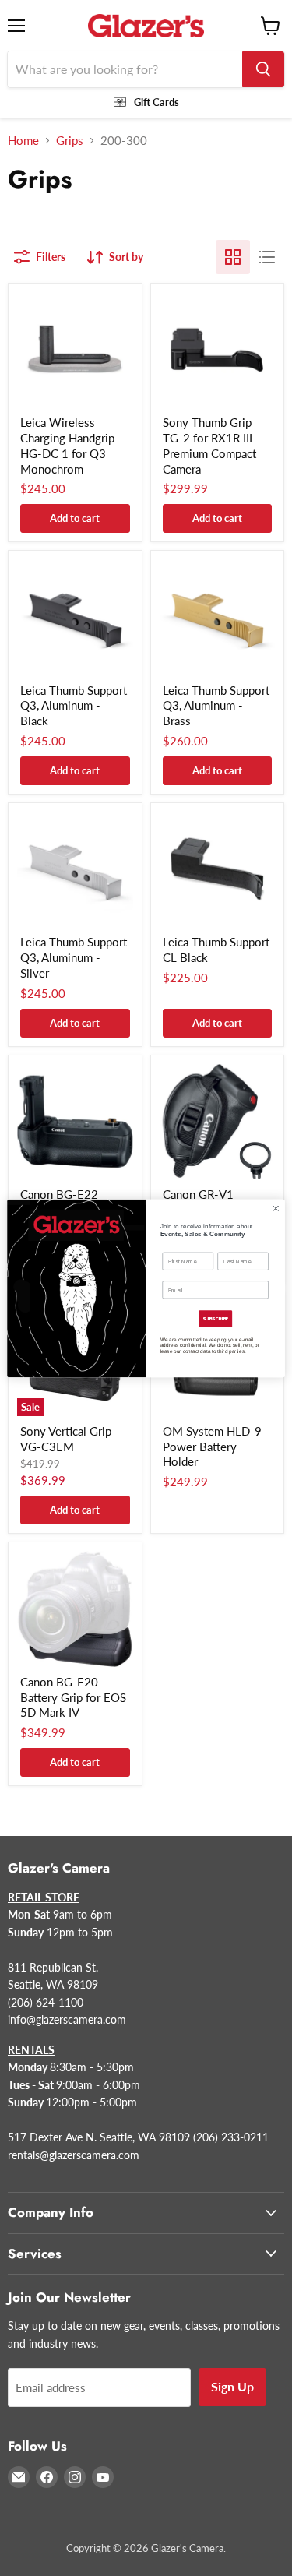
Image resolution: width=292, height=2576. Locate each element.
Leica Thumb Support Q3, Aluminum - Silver (74, 957)
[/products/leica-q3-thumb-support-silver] (75, 870)
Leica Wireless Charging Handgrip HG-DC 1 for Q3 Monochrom (67, 445)
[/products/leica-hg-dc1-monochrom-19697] (75, 350)
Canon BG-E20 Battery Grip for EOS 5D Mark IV (73, 1697)
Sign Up (232, 2386)
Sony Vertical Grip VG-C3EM (66, 1439)
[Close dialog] (276, 1208)
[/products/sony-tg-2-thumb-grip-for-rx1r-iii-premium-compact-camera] (218, 350)
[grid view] (233, 257)
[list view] (267, 257)
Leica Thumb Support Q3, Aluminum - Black (74, 705)
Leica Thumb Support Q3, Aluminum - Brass (216, 705)
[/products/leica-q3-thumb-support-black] (75, 617)
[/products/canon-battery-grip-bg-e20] (75, 1609)
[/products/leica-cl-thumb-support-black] (218, 870)
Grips (70, 141)
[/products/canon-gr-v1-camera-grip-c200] (218, 1122)
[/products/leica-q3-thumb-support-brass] (218, 617)
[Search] (263, 69)
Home (23, 141)
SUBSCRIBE (216, 1318)
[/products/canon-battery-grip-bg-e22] (75, 1122)
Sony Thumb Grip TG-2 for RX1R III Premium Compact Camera (209, 445)
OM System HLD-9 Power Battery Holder (212, 1446)
